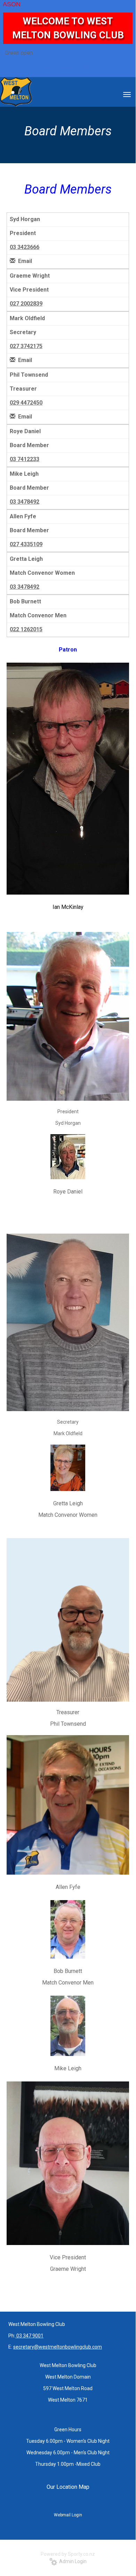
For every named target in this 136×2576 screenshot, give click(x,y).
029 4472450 (26, 403)
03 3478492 (25, 502)
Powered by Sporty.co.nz (68, 2554)
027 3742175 (26, 346)
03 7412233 (25, 459)
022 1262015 (26, 629)
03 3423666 (25, 247)
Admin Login (72, 2561)
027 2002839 (26, 304)
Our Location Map (68, 2487)
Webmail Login (68, 2515)
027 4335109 (26, 544)
